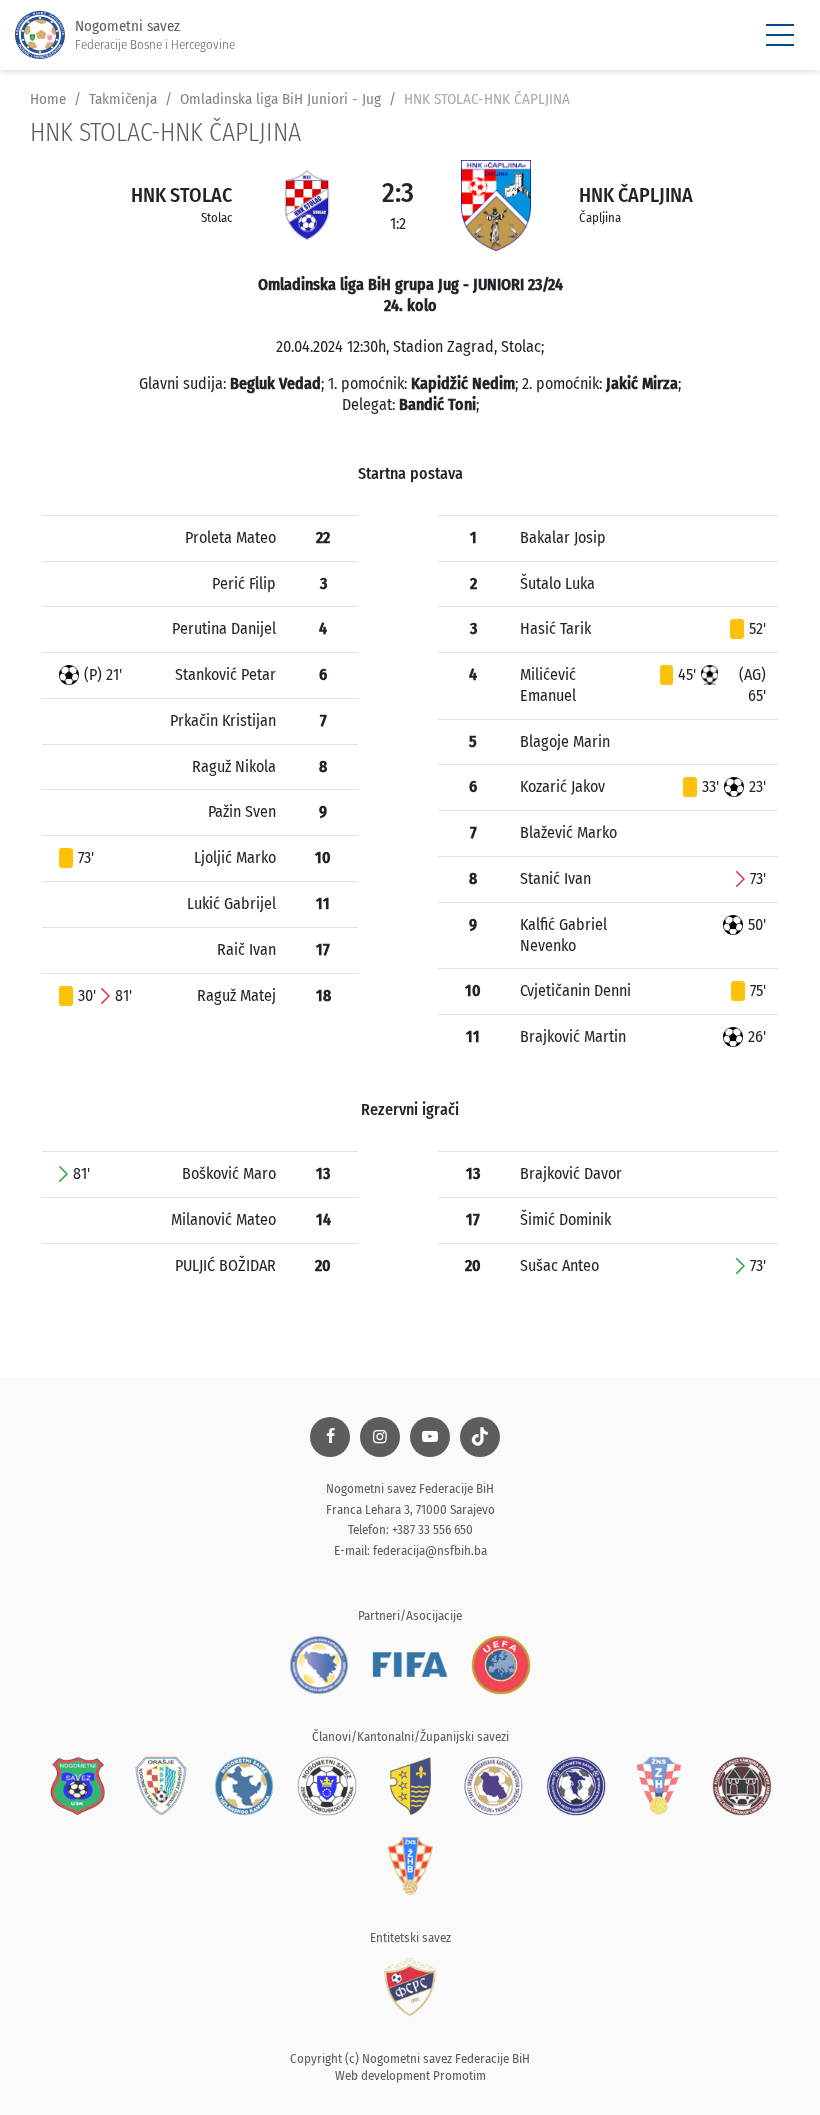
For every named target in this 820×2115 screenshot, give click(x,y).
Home (48, 99)
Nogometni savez (155, 34)
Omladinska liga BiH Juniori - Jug (280, 99)
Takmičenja (123, 99)
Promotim (459, 2075)
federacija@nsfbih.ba (430, 1550)
